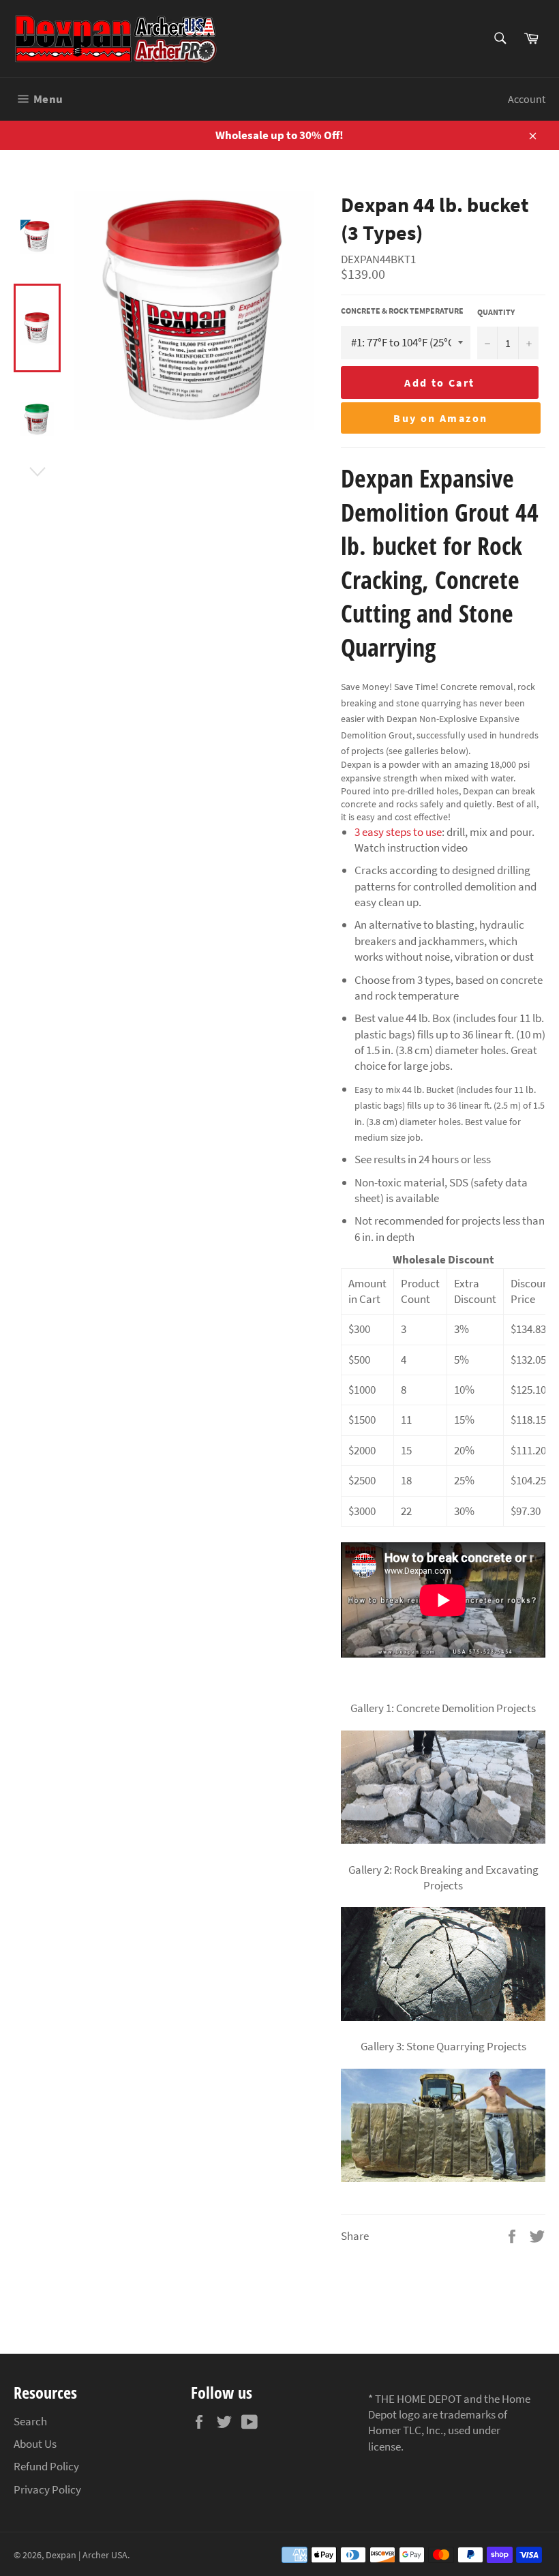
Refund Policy (46, 2466)
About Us (35, 2444)
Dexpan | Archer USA (87, 2555)
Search (30, 2421)
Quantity (496, 312)
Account (527, 99)
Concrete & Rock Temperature (402, 311)
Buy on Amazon (440, 418)
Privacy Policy (47, 2489)
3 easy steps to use (398, 832)
